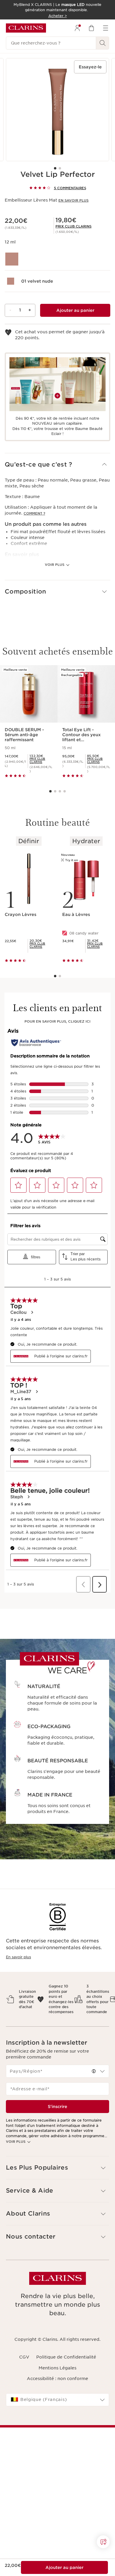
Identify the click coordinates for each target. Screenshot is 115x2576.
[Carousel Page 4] (65, 791)
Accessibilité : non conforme (57, 2379)
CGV (24, 2357)
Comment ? (34, 513)
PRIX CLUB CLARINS (73, 226)
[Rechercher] (103, 43)
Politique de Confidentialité (66, 2357)
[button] (57, 465)
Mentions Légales (57, 2368)
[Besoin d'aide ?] (103, 2542)
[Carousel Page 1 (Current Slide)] (55, 168)
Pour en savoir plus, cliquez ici (57, 1021)
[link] (73, 226)
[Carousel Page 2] (60, 168)
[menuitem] (77, 28)
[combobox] (57, 2071)
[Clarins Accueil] (26, 28)
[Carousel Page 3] (60, 791)
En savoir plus (73, 200)
